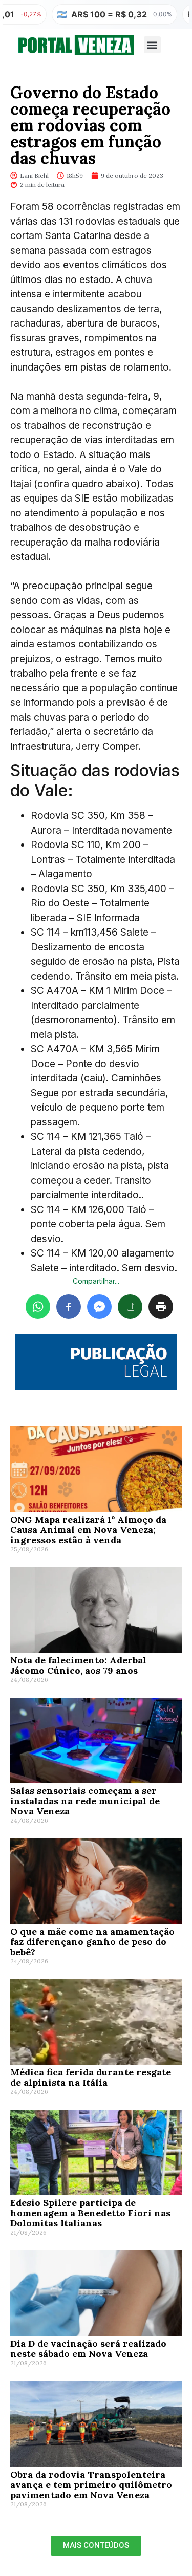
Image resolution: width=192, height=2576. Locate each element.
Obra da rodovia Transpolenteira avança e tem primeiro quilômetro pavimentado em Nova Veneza (91, 2485)
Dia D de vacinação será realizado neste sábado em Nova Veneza (88, 2348)
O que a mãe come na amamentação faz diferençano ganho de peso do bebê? (92, 1942)
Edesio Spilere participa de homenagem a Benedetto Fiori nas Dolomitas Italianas (90, 2213)
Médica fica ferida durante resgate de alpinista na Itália (91, 2077)
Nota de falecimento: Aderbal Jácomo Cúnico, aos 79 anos (78, 1665)
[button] (152, 45)
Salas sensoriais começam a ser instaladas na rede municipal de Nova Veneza (85, 1801)
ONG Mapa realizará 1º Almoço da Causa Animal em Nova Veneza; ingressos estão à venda (88, 1530)
